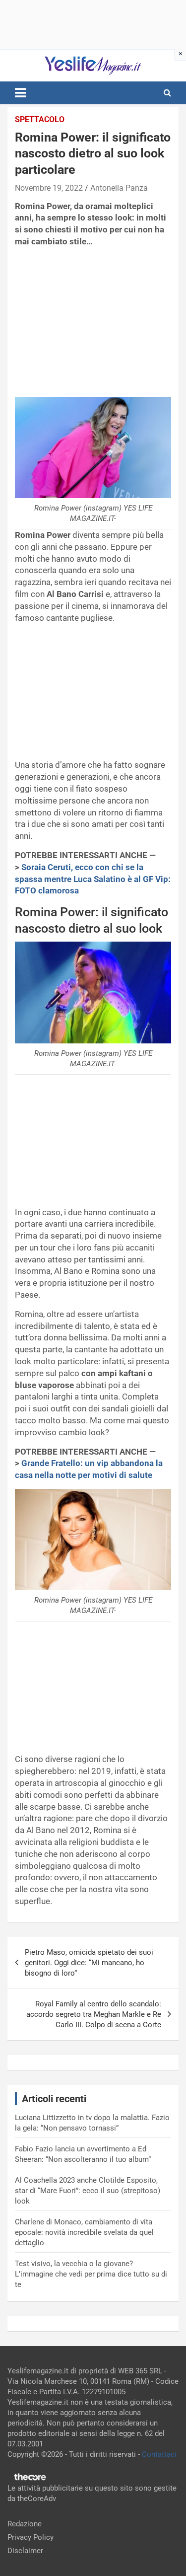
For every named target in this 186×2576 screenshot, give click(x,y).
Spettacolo (40, 119)
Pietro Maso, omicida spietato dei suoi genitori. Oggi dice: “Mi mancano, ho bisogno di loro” (89, 1963)
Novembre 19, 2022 (49, 188)
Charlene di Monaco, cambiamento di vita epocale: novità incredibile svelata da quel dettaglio (84, 2232)
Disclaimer (25, 2551)
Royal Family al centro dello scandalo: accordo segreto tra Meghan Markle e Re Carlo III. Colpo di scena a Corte (94, 2014)
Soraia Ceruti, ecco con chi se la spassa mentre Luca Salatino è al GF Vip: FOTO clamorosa (93, 879)
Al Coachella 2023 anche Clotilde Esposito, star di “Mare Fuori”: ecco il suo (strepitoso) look (88, 2191)
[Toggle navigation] (20, 93)
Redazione (25, 2524)
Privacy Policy (31, 2537)
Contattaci (159, 2454)
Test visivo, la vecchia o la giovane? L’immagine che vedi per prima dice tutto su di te (91, 2274)
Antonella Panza (119, 188)
